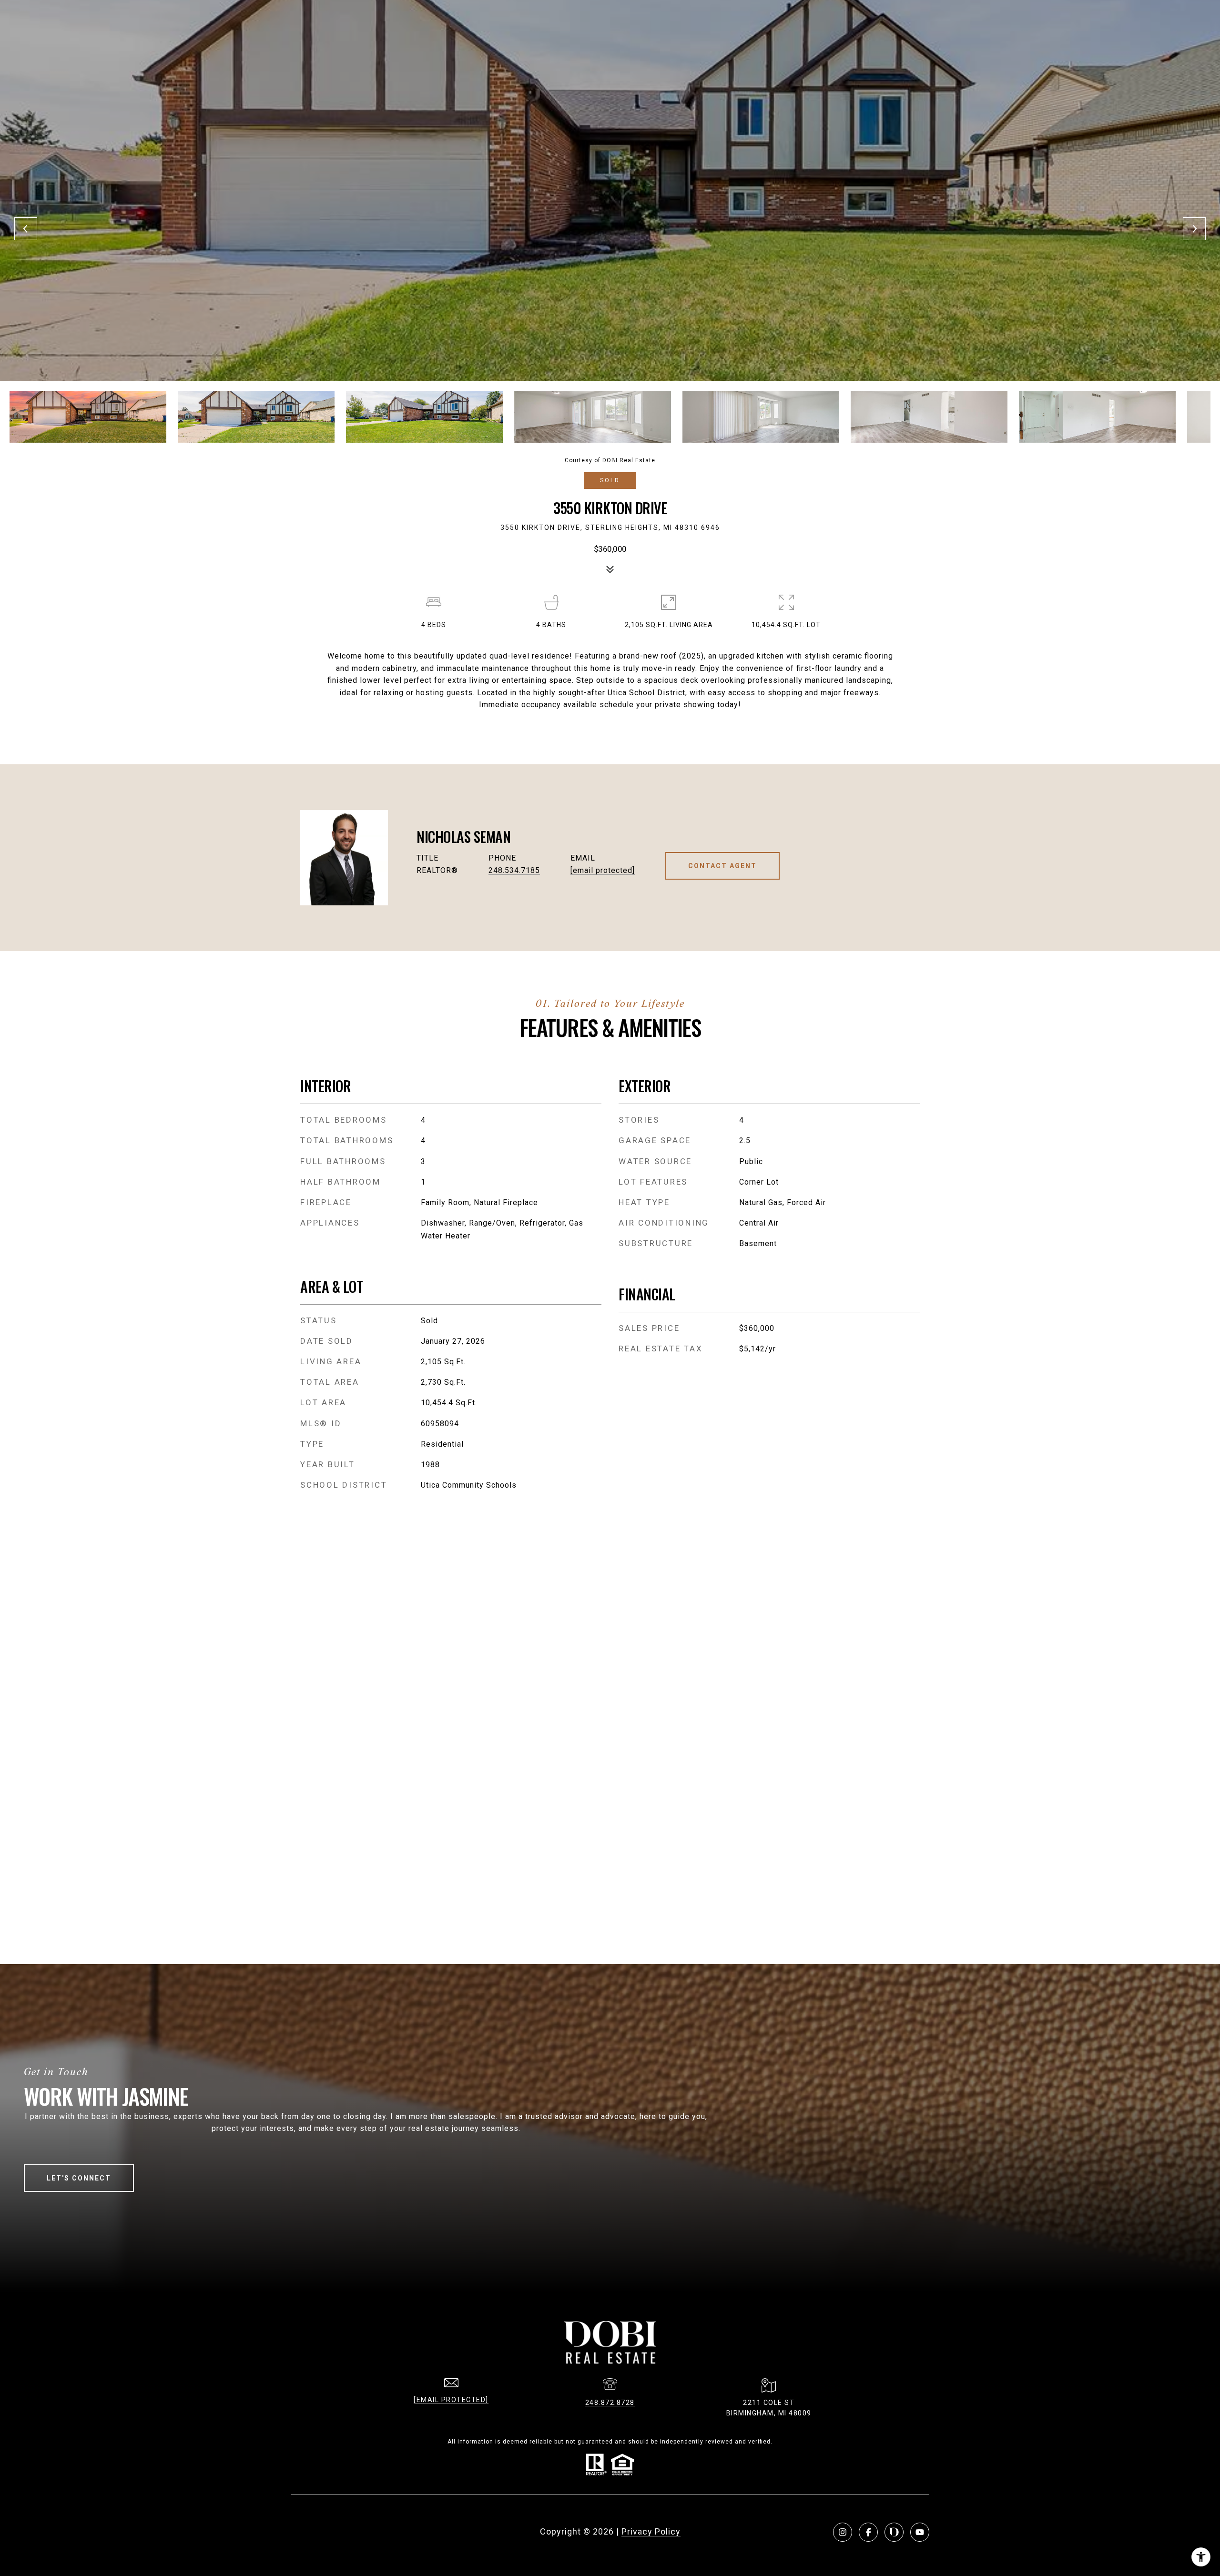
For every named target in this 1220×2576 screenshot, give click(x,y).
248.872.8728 (610, 2403)
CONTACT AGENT (722, 866)
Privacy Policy (651, 2531)
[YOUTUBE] (920, 2532)
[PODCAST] (894, 2532)
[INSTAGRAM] (843, 2532)
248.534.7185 (514, 870)
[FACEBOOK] (868, 2532)
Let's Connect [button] (79, 2178)
